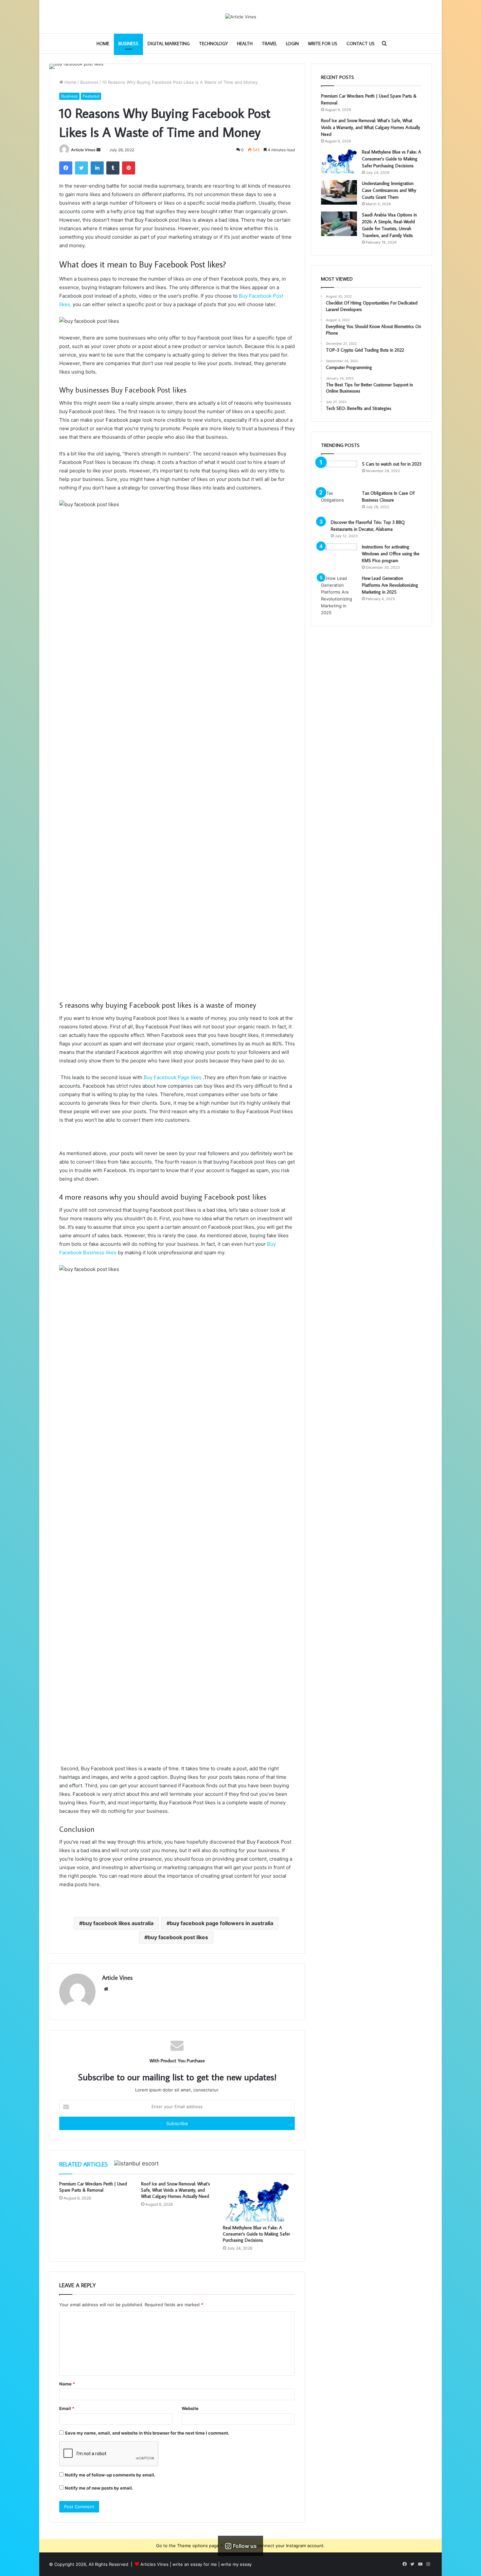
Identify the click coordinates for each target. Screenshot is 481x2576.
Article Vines (83, 150)
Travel (269, 44)
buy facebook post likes (178, 1937)
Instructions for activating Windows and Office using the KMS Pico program (391, 554)
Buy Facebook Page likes (173, 1077)
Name (67, 2384)
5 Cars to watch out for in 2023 (392, 464)
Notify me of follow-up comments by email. (110, 2475)
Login (292, 44)
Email (67, 2408)
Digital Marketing (169, 44)
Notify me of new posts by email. (99, 2488)
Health (245, 44)
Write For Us (323, 44)
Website (190, 2408)
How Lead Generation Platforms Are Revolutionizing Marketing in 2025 (390, 585)
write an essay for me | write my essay (212, 2564)
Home (103, 44)
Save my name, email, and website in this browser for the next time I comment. (147, 2433)
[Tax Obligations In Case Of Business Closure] (339, 502)
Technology (213, 44)
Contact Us (361, 44)
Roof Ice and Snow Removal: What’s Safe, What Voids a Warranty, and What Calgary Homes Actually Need (176, 2190)
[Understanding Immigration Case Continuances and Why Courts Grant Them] (339, 192)
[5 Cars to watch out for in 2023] (339, 473)
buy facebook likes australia (118, 1923)
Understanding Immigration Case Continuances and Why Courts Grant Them (389, 190)
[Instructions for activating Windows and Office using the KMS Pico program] (339, 556)
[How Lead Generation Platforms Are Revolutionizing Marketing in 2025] (339, 596)
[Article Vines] (241, 17)
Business (128, 44)
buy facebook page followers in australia (222, 1923)
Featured (91, 96)
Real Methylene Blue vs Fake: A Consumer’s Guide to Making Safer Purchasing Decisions (256, 2234)
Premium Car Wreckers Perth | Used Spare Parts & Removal (93, 2187)
